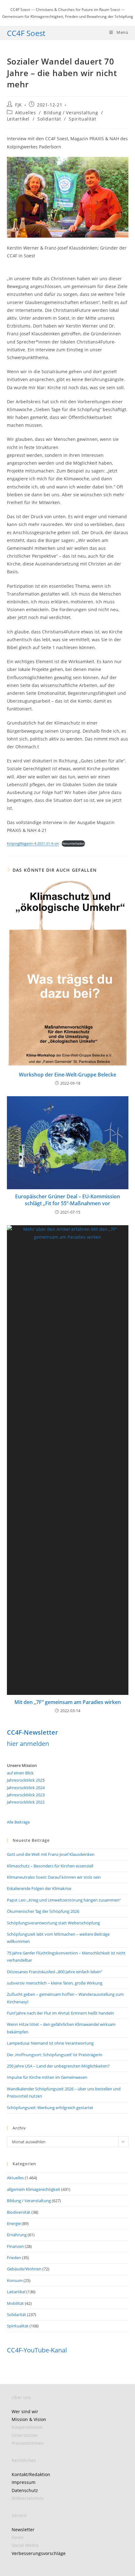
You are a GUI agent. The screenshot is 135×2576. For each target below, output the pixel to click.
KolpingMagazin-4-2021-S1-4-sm (33, 843)
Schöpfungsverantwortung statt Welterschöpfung (53, 1923)
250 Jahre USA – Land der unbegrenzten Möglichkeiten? (58, 2066)
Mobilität (15, 2303)
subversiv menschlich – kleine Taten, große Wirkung (55, 1983)
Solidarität (49, 119)
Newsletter (23, 2530)
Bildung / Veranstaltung (71, 113)
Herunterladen (73, 843)
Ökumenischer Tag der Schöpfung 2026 (43, 1911)
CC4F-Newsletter (32, 1732)
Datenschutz (25, 2490)
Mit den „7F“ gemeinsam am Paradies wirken (68, 1702)
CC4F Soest (26, 33)
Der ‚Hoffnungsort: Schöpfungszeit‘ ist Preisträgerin (55, 2055)
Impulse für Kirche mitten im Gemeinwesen (47, 2077)
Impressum (24, 2482)
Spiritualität (82, 119)
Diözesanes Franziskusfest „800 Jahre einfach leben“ (55, 1972)
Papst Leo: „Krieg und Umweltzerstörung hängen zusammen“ (64, 1900)
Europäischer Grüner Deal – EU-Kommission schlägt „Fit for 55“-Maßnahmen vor (67, 1200)
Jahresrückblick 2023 (26, 1795)
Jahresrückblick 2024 (26, 1788)
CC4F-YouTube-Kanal (37, 2350)
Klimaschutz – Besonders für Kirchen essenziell (50, 1866)
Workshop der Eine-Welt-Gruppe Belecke (67, 1075)
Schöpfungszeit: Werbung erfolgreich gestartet (50, 2108)
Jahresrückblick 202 (25, 1780)
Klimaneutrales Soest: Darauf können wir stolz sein (54, 1877)
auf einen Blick (20, 1773)
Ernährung (17, 2235)
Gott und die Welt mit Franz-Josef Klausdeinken (51, 1854)
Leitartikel (18, 119)
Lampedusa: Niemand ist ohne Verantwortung (50, 2043)
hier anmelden (28, 1744)
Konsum (15, 2280)
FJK (19, 105)
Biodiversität (19, 2212)
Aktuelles (25, 113)
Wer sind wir (25, 2411)
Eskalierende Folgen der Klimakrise (39, 1888)
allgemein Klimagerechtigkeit (34, 2189)
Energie (14, 2223)
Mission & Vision (29, 2419)
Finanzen (15, 2246)
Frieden (14, 2258)
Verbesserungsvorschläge (39, 2553)
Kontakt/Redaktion (31, 2474)
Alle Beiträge (18, 1822)
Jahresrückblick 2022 (26, 1802)
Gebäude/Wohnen (24, 2269)
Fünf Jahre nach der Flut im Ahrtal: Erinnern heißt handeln (60, 2013)
